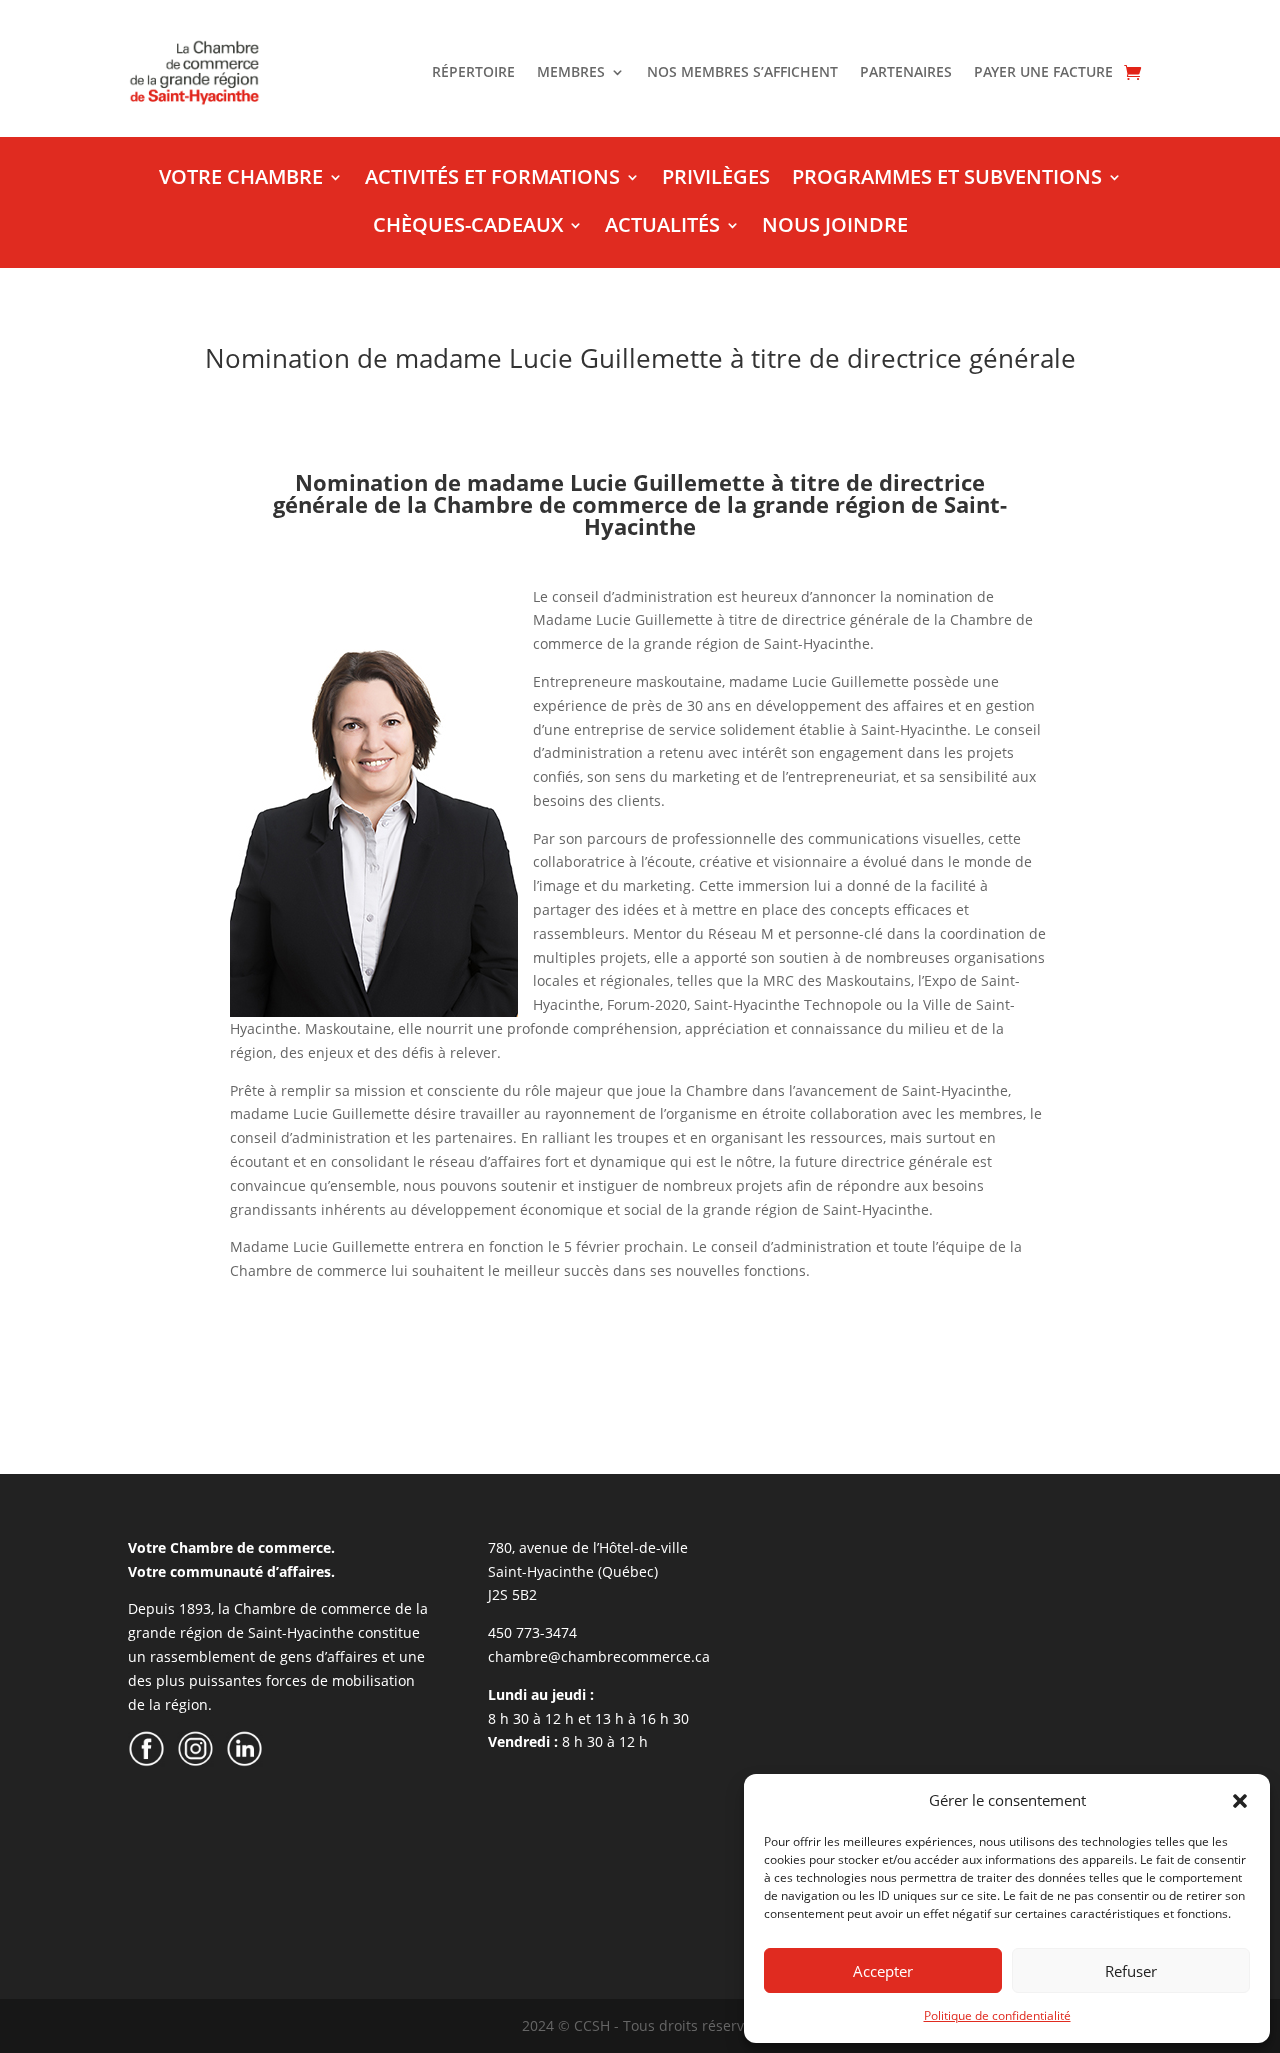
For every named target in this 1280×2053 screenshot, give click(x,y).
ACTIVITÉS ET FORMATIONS (492, 180)
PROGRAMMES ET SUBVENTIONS (947, 180)
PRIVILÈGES (716, 180)
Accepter (883, 1971)
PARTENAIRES (906, 73)
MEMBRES (571, 73)
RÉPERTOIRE (473, 73)
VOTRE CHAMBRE (241, 180)
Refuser (1131, 1971)
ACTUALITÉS (662, 228)
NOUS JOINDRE (835, 228)
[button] (1240, 1801)
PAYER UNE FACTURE (1043, 73)
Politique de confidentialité (997, 2015)
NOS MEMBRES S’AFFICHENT (742, 73)
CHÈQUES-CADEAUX (468, 228)
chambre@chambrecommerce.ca (599, 1656)
